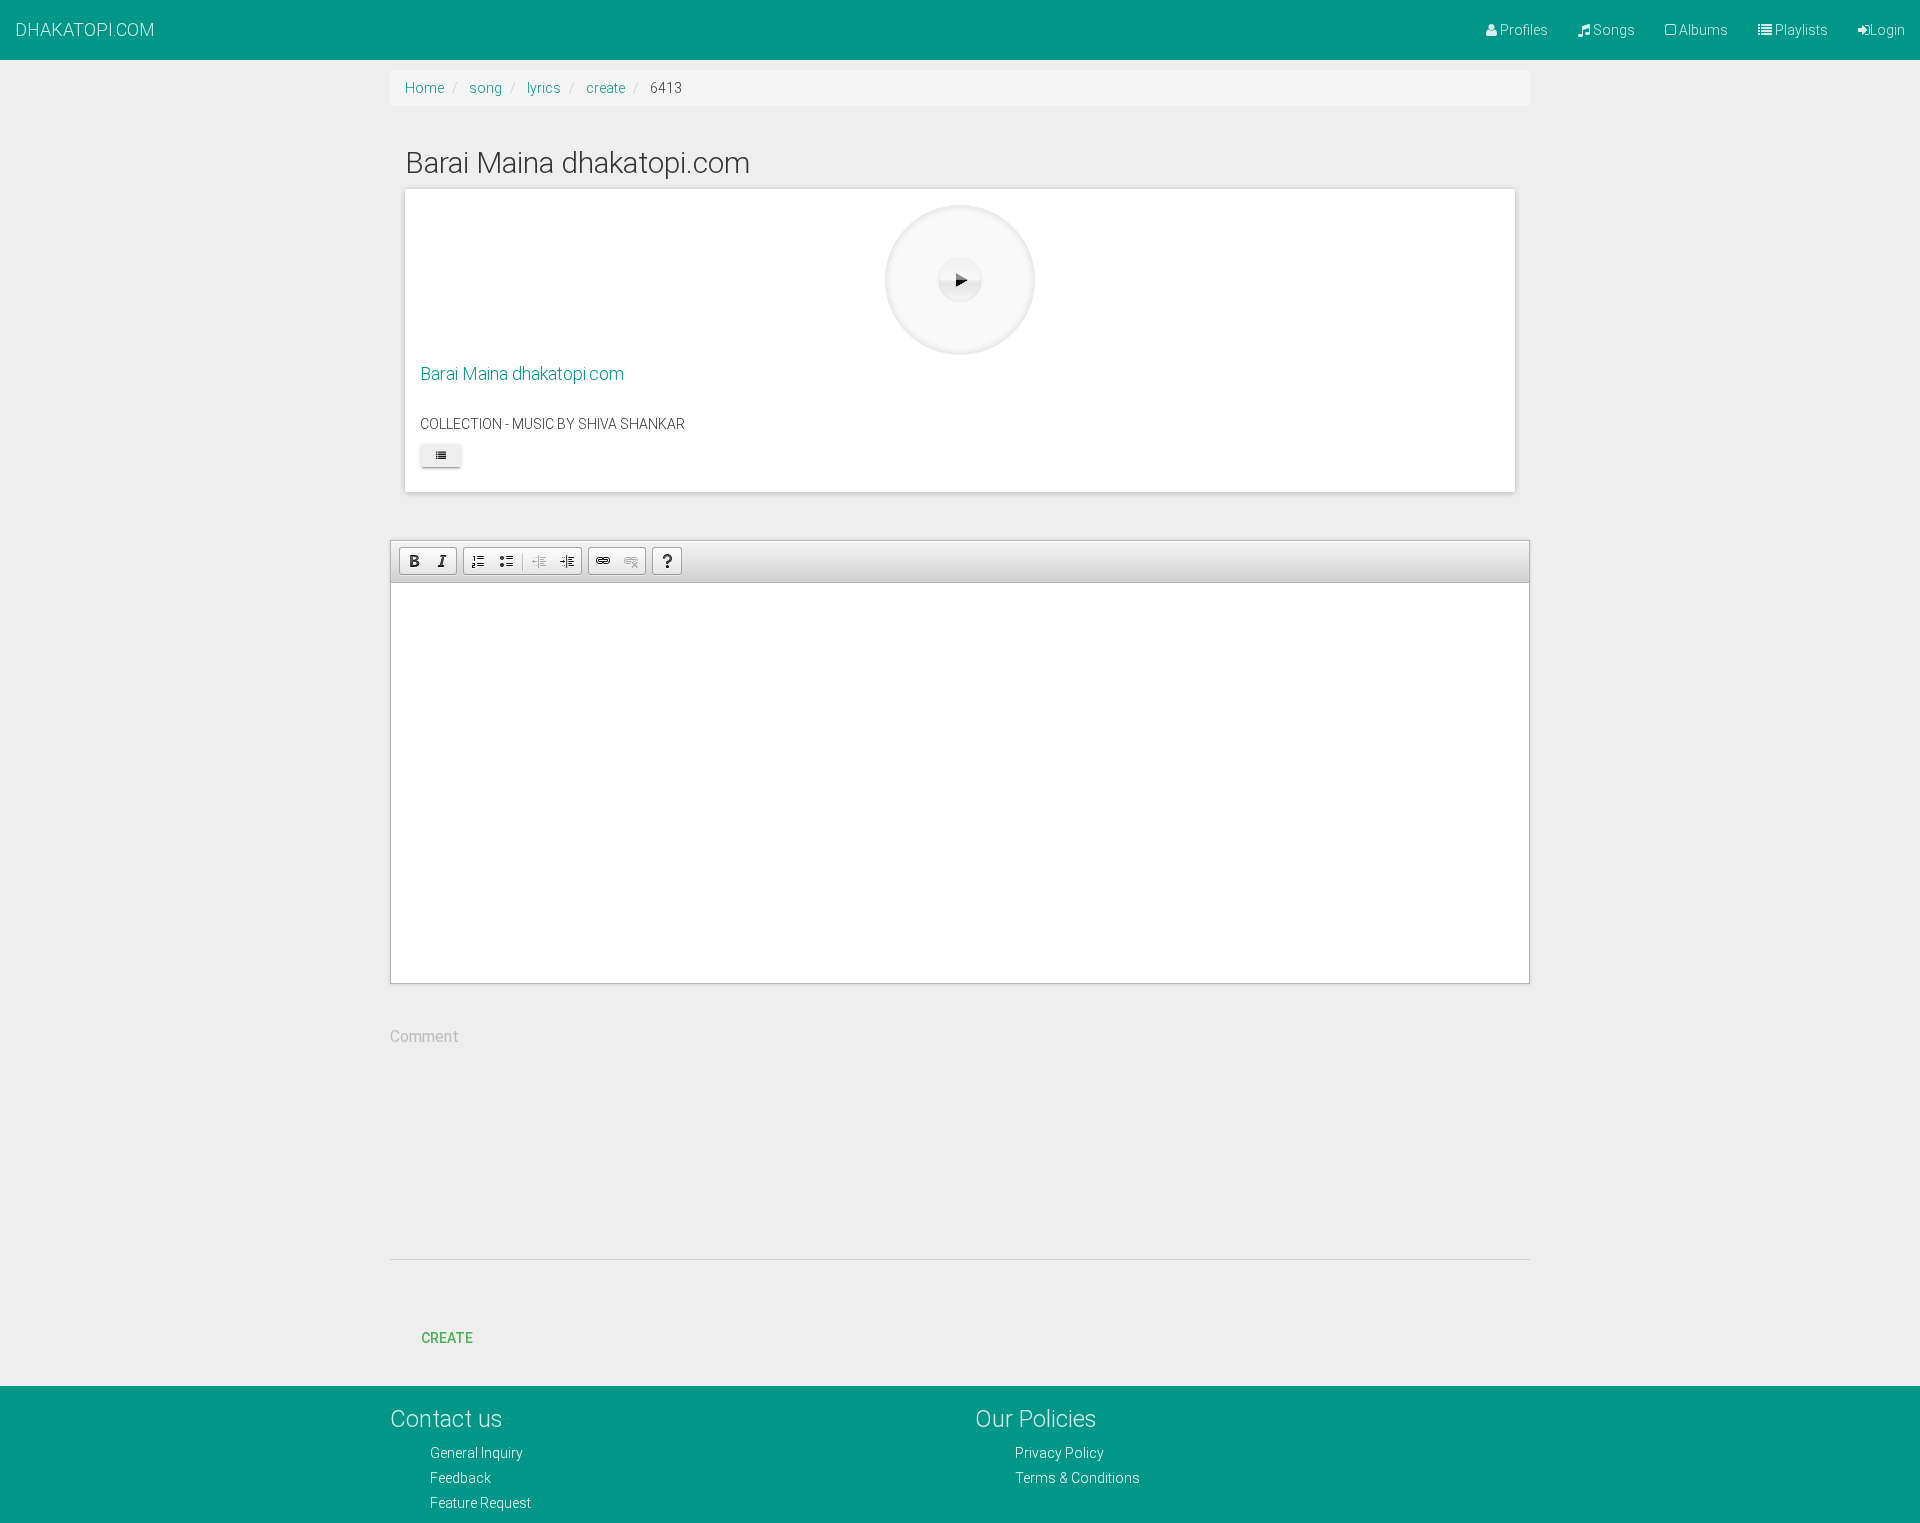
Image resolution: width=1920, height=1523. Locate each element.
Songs (1612, 30)
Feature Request (480, 1503)
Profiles (1522, 30)
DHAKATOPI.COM (85, 29)
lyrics (544, 88)
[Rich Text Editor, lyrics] (960, 783)
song (485, 88)
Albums (1702, 30)
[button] (414, 561)
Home (424, 88)
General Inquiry (476, 1453)
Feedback (460, 1478)
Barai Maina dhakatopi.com (522, 373)
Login (1887, 30)
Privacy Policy (1059, 1453)
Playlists (1800, 30)
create (605, 88)
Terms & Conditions (1077, 1478)
